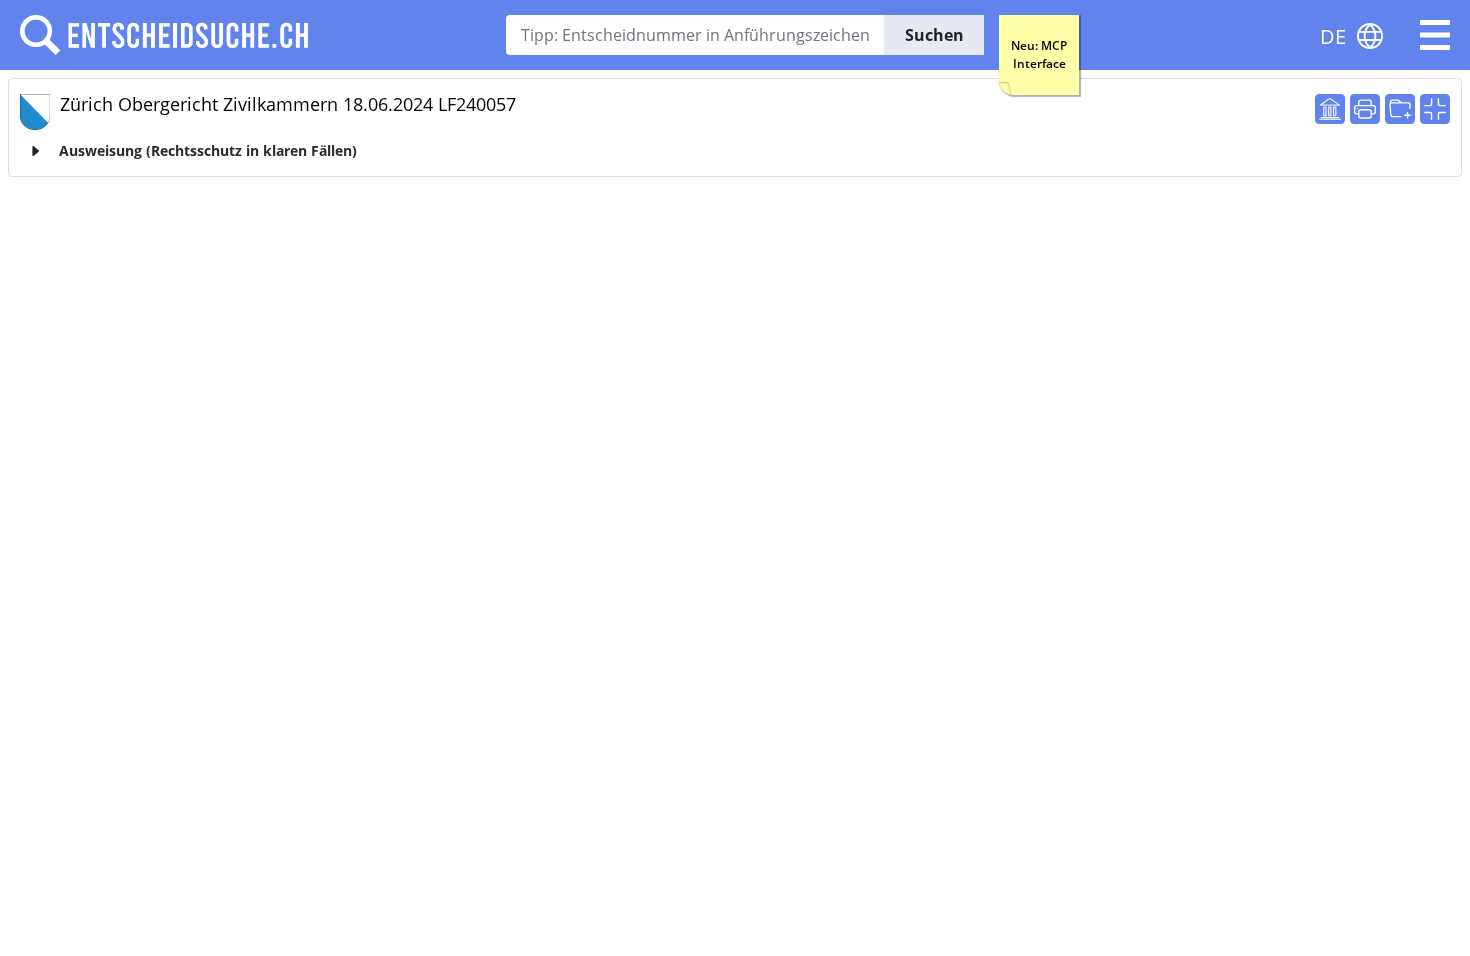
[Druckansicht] (1365, 109)
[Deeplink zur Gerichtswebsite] (1330, 109)
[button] (1435, 35)
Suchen (934, 35)
